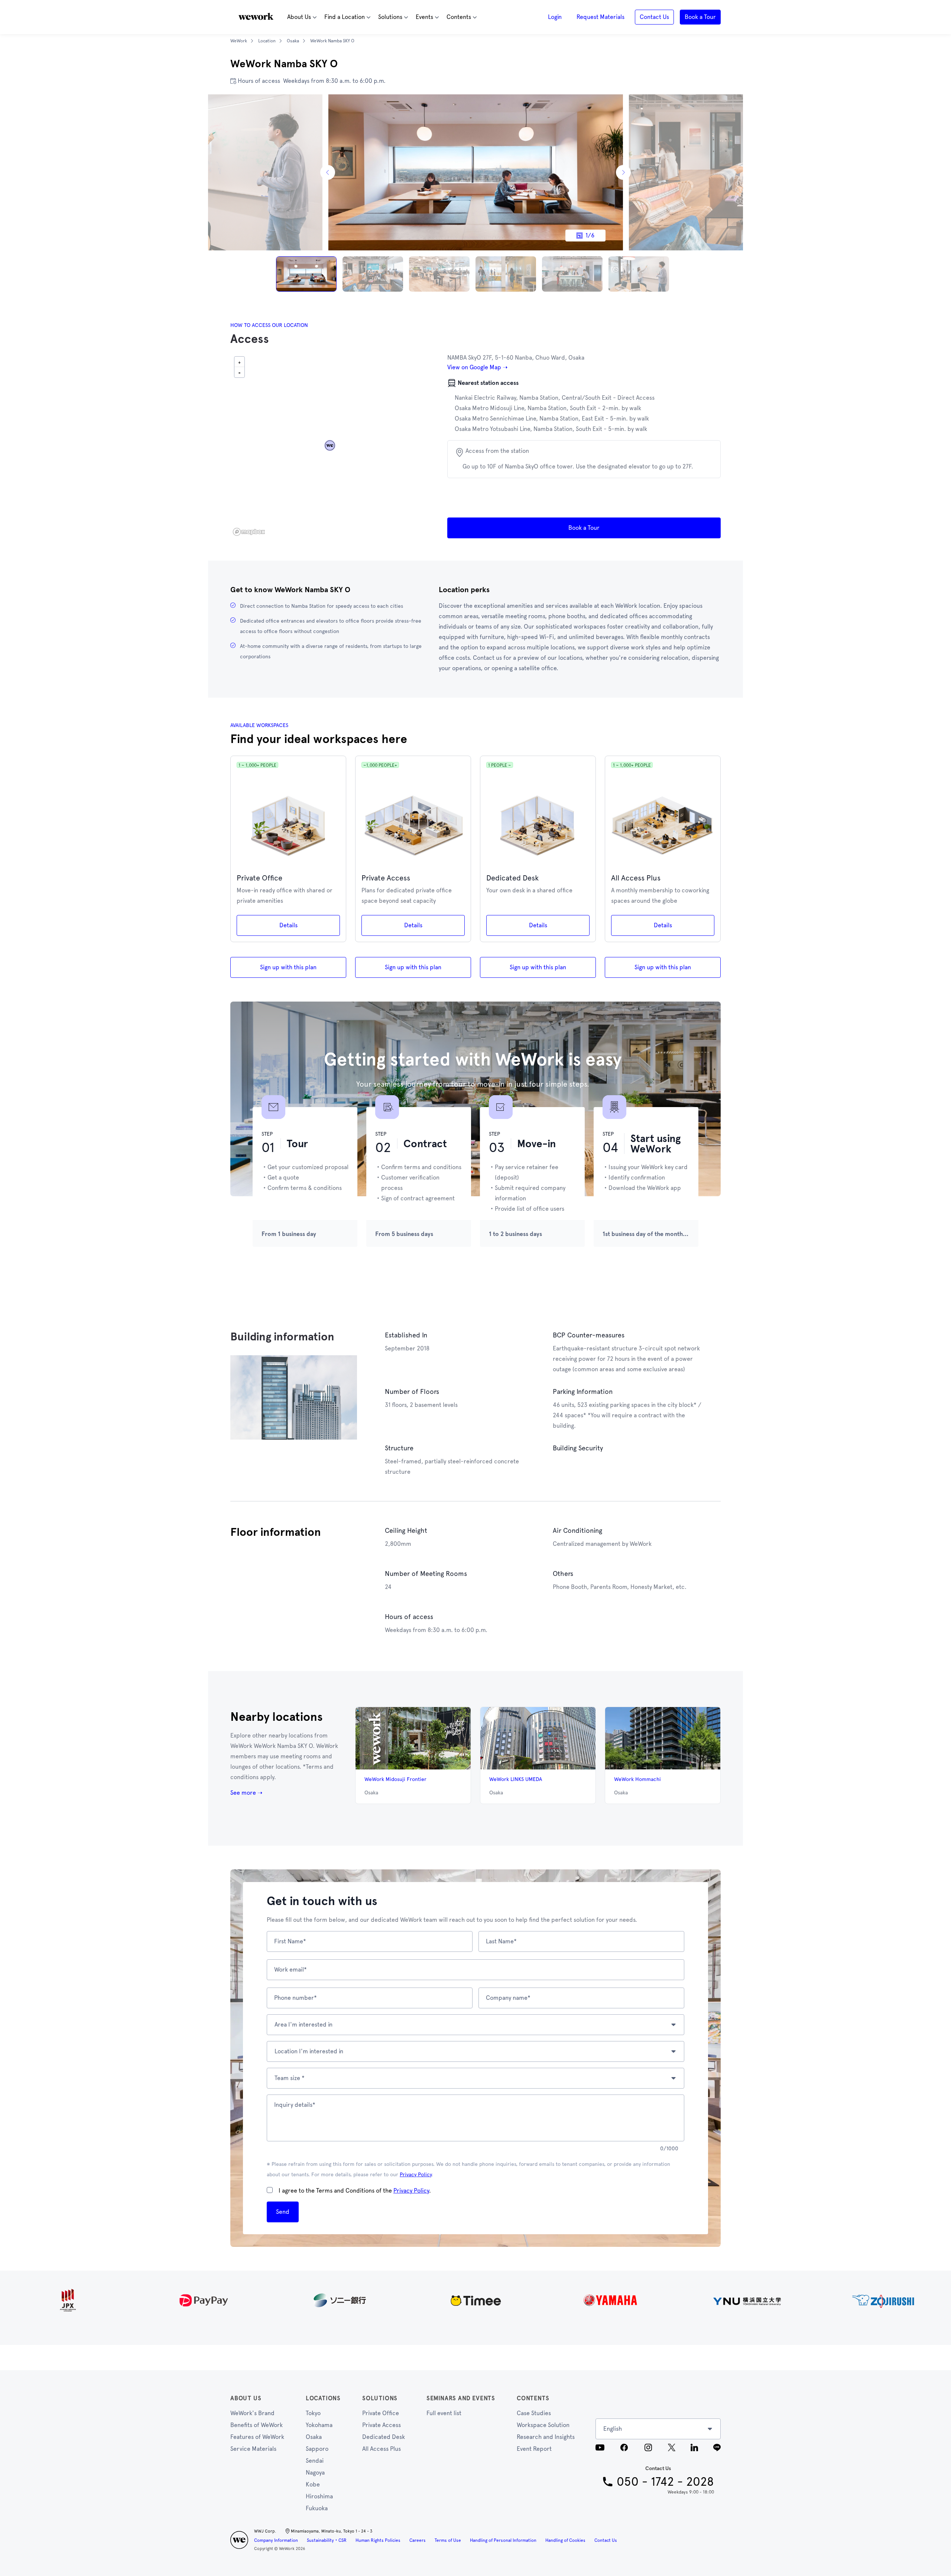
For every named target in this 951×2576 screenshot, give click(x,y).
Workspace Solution (543, 2425)
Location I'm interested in (309, 2051)
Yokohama (319, 2425)
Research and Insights (546, 2437)
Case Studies (534, 2413)
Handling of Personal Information (503, 2540)
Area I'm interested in (304, 2025)
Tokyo (313, 2413)
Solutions (380, 2398)
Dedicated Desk (384, 2437)
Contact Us (606, 2540)
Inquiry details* (295, 2105)
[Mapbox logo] (249, 532)
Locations (323, 2398)
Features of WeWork (257, 2437)
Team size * (290, 2078)
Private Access (382, 2425)
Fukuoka (317, 2508)
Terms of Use (448, 2540)
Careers (418, 2540)
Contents (533, 2398)
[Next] (623, 172)
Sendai (315, 2461)
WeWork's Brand (252, 2413)
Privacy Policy (416, 2174)
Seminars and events (461, 2398)
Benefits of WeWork (257, 2425)
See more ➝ (246, 1793)
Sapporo (317, 2449)
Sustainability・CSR (327, 2540)
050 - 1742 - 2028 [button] (665, 2482)
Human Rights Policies (378, 2540)
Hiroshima (319, 2496)
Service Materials (253, 2449)
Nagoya (315, 2473)
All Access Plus (382, 2449)
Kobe (313, 2484)
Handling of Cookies (565, 2540)
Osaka (314, 2437)
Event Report (534, 2449)
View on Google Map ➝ (477, 367)
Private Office (381, 2413)
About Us (246, 2398)
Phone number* (296, 1998)
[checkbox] (270, 2190)
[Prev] (328, 172)
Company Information (276, 2540)
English (613, 2429)
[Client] (475, 2300)
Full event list (444, 2413)
